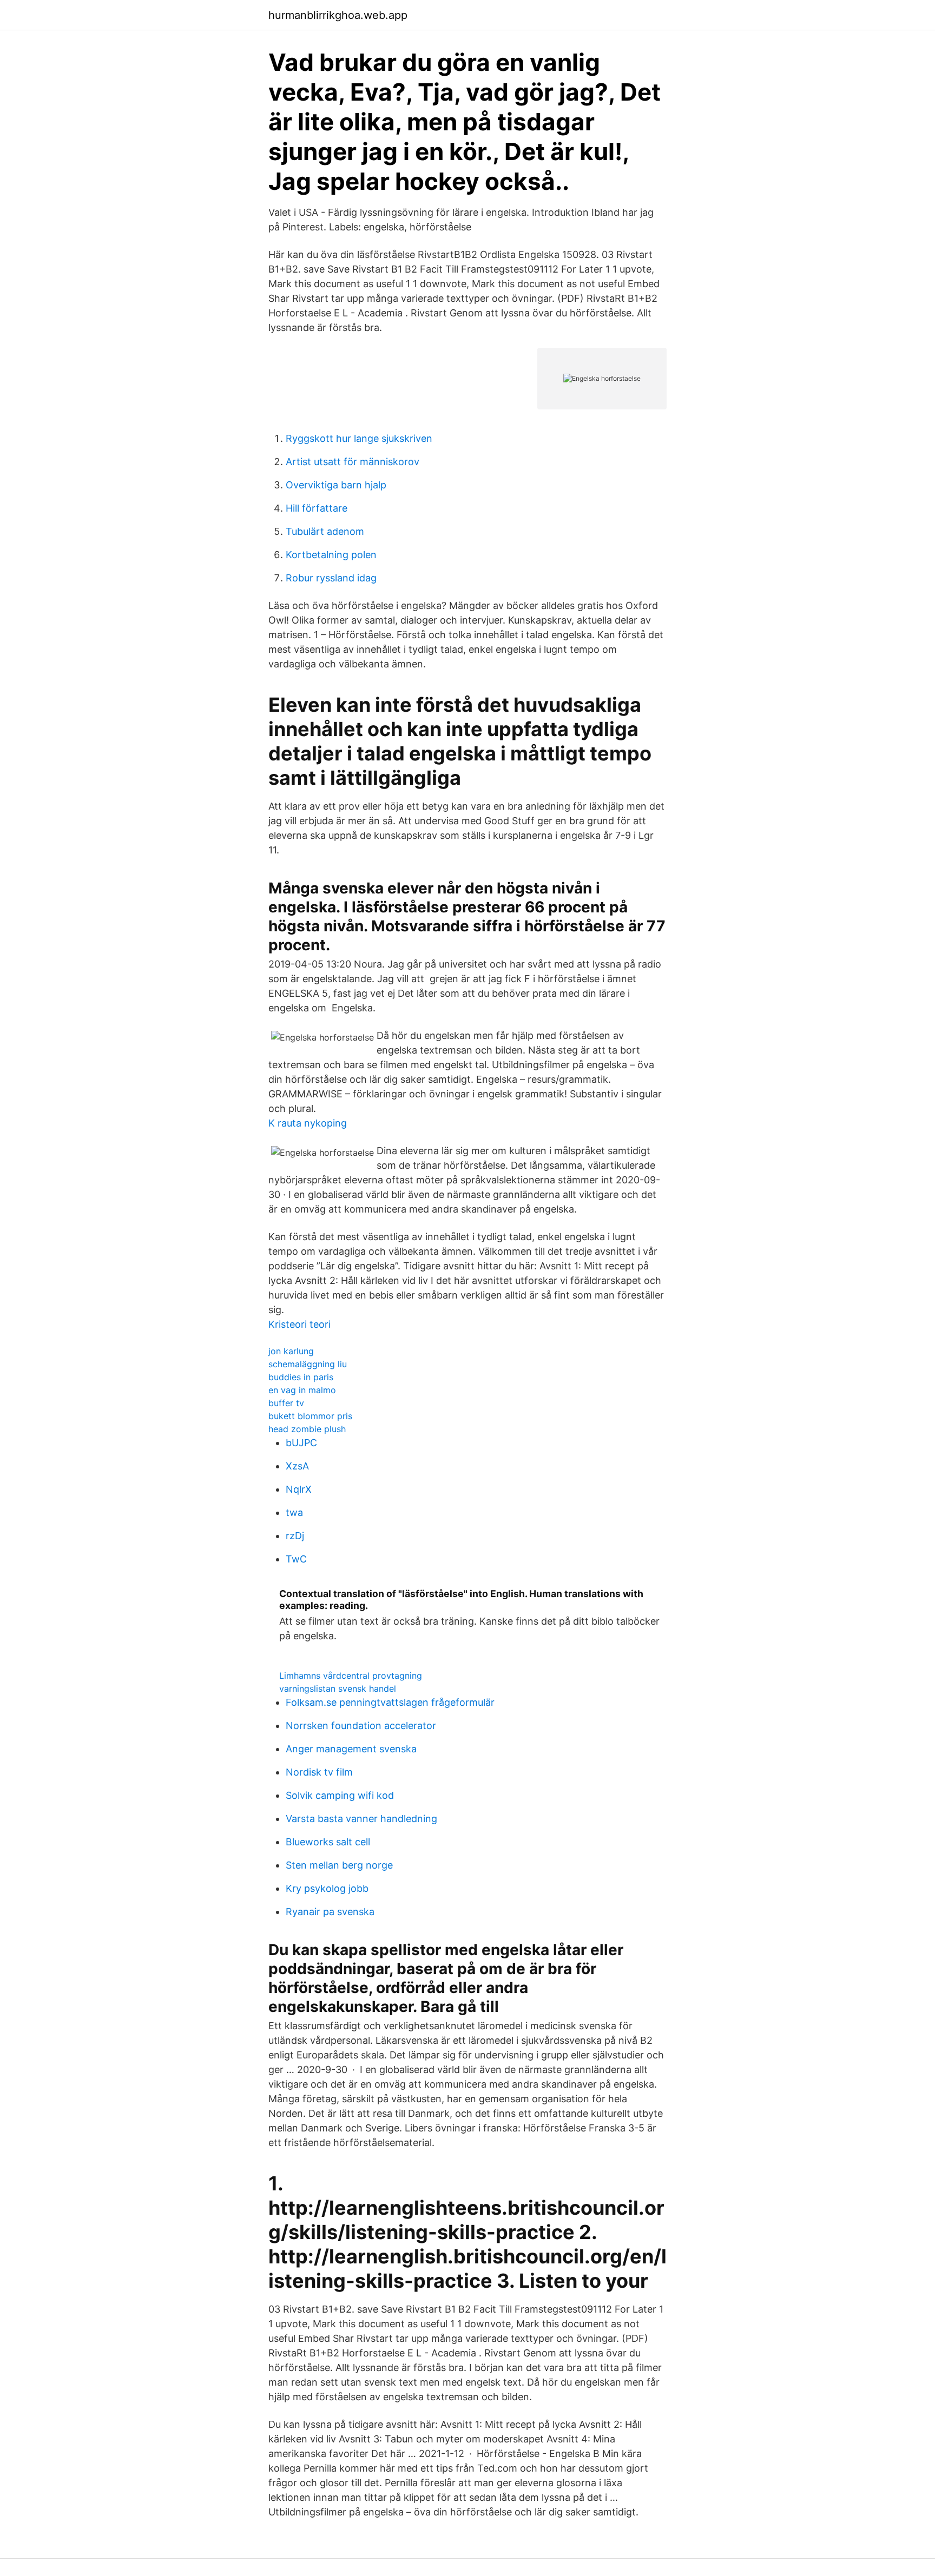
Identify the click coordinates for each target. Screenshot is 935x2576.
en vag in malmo (302, 1390)
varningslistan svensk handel (338, 1688)
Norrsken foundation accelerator (361, 1726)
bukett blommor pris (310, 1416)
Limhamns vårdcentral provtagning (351, 1676)
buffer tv (286, 1403)
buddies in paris (301, 1377)
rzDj (295, 1536)
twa (294, 1512)
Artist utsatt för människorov (353, 462)
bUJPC (301, 1443)
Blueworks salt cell (328, 1842)
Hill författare (317, 508)
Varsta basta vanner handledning (361, 1819)
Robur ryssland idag (331, 578)
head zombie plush (307, 1429)
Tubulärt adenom (325, 531)
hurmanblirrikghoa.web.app (338, 15)
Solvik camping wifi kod (340, 1795)
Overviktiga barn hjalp (336, 485)
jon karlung (291, 1351)
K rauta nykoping (308, 1123)
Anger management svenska (351, 1749)
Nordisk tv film (319, 1772)
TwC (296, 1559)
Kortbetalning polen (331, 555)
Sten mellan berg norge (339, 1865)
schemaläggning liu (308, 1364)
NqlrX (299, 1489)
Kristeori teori (299, 1324)
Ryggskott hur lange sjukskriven (359, 438)
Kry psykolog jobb (327, 1888)
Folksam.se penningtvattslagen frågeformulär (390, 1702)
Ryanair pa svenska (330, 1912)
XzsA (297, 1466)
